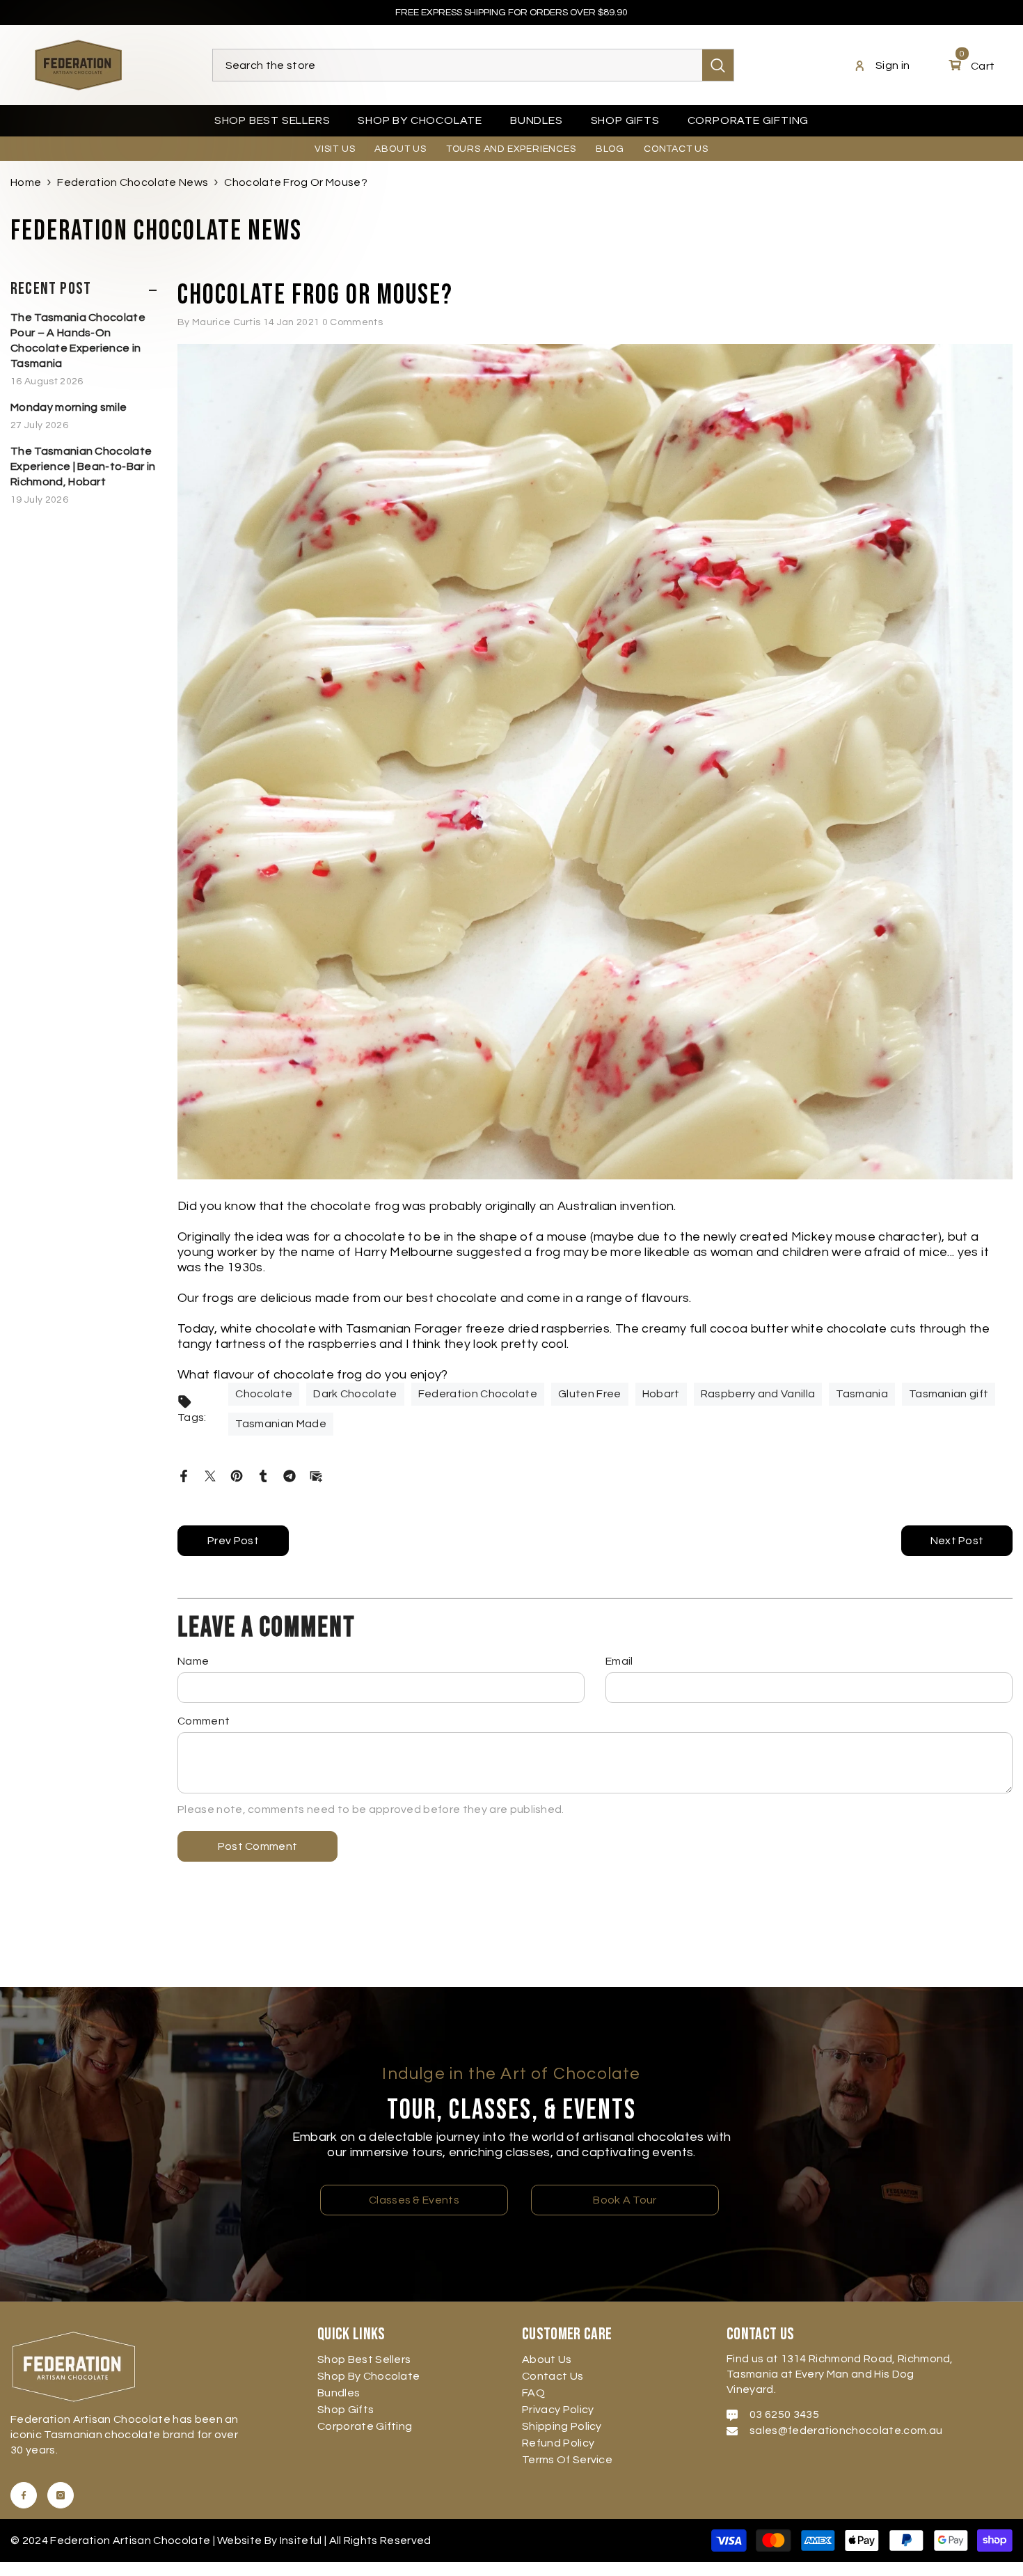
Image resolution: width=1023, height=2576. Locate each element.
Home (26, 182)
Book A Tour (625, 2200)
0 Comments (352, 322)
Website (239, 2540)
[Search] (473, 65)
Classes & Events (414, 2200)
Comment (204, 1721)
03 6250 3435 (784, 2414)
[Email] (316, 1475)
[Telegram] (290, 1475)
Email (619, 1661)
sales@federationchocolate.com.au (846, 2430)
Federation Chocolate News (133, 182)
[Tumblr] (263, 1475)
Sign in (893, 65)
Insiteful (302, 2540)
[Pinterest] (237, 1475)
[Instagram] (61, 2495)
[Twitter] (210, 1475)
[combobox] (458, 65)
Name (193, 1661)
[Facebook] (184, 1475)
